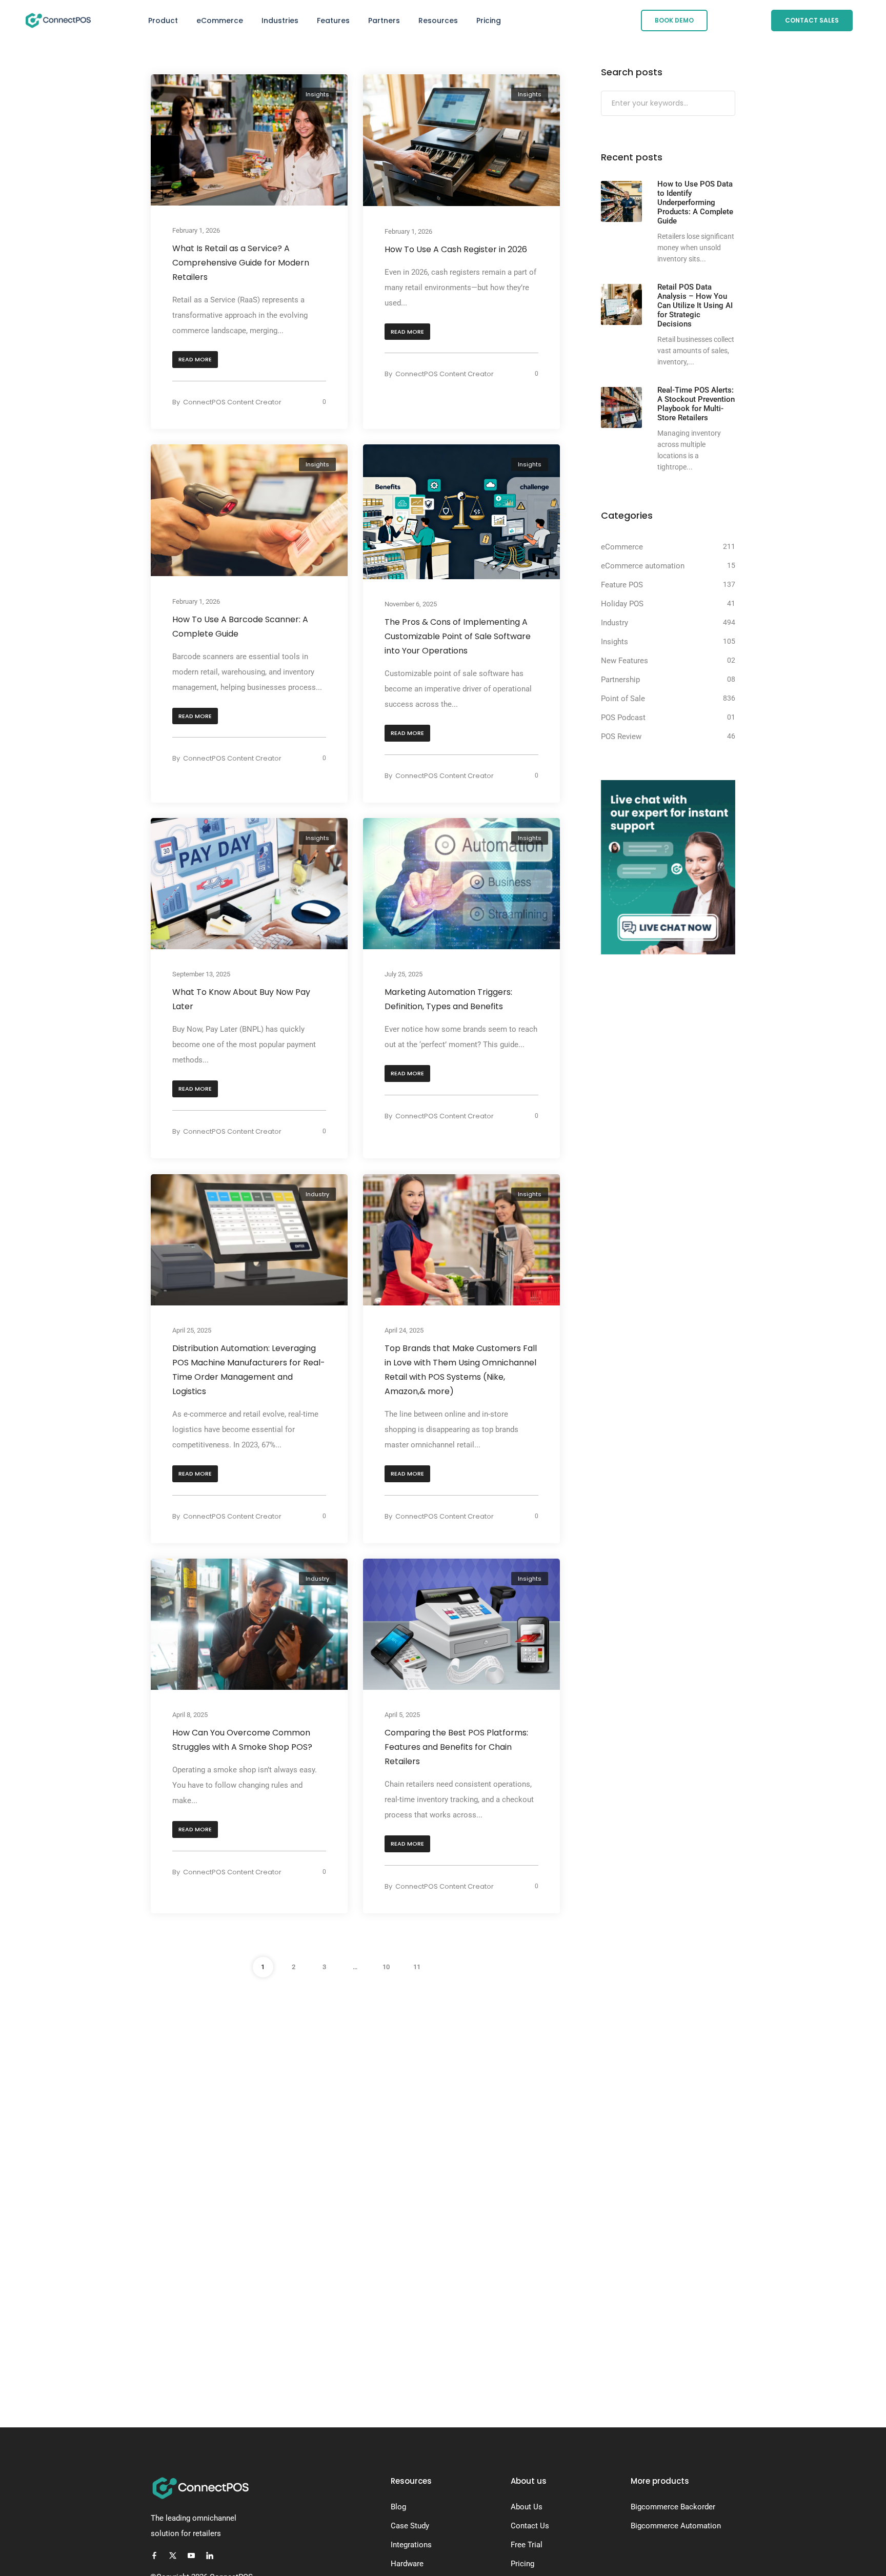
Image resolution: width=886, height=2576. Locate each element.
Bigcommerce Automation (676, 2526)
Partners (384, 21)
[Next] (448, 1967)
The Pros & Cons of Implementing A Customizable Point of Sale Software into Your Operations (458, 636)
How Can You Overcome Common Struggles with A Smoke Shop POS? (242, 1740)
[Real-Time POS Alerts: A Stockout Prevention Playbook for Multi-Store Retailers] (621, 407)
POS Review (621, 737)
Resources (438, 21)
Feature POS (622, 585)
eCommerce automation (643, 566)
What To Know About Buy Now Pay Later (241, 1000)
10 (386, 1967)
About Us (527, 2507)
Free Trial (527, 2545)
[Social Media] (154, 2555)
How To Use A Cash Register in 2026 (456, 249)
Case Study (410, 2526)
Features (333, 21)
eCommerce (220, 21)
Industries (280, 21)
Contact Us (530, 2526)
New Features (625, 661)
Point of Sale (623, 699)
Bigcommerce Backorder (673, 2507)
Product (163, 21)
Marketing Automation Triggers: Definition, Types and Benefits (448, 1000)
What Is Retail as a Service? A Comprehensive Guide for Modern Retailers (241, 263)
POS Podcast (623, 718)
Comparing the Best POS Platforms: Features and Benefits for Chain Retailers (456, 1747)
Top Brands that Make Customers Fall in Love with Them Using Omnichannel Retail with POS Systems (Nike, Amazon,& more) (461, 1370)
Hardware (407, 2564)
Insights (317, 94)
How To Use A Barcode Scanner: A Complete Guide (240, 627)
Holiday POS (622, 604)
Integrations (411, 2545)
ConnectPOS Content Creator (232, 402)
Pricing (489, 21)
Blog (398, 2507)
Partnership (620, 680)
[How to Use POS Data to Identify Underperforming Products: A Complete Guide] (621, 201)
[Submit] (726, 104)
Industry (317, 1194)
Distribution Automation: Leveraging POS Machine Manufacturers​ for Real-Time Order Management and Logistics (249, 1370)
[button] (195, 360)
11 (417, 1967)
